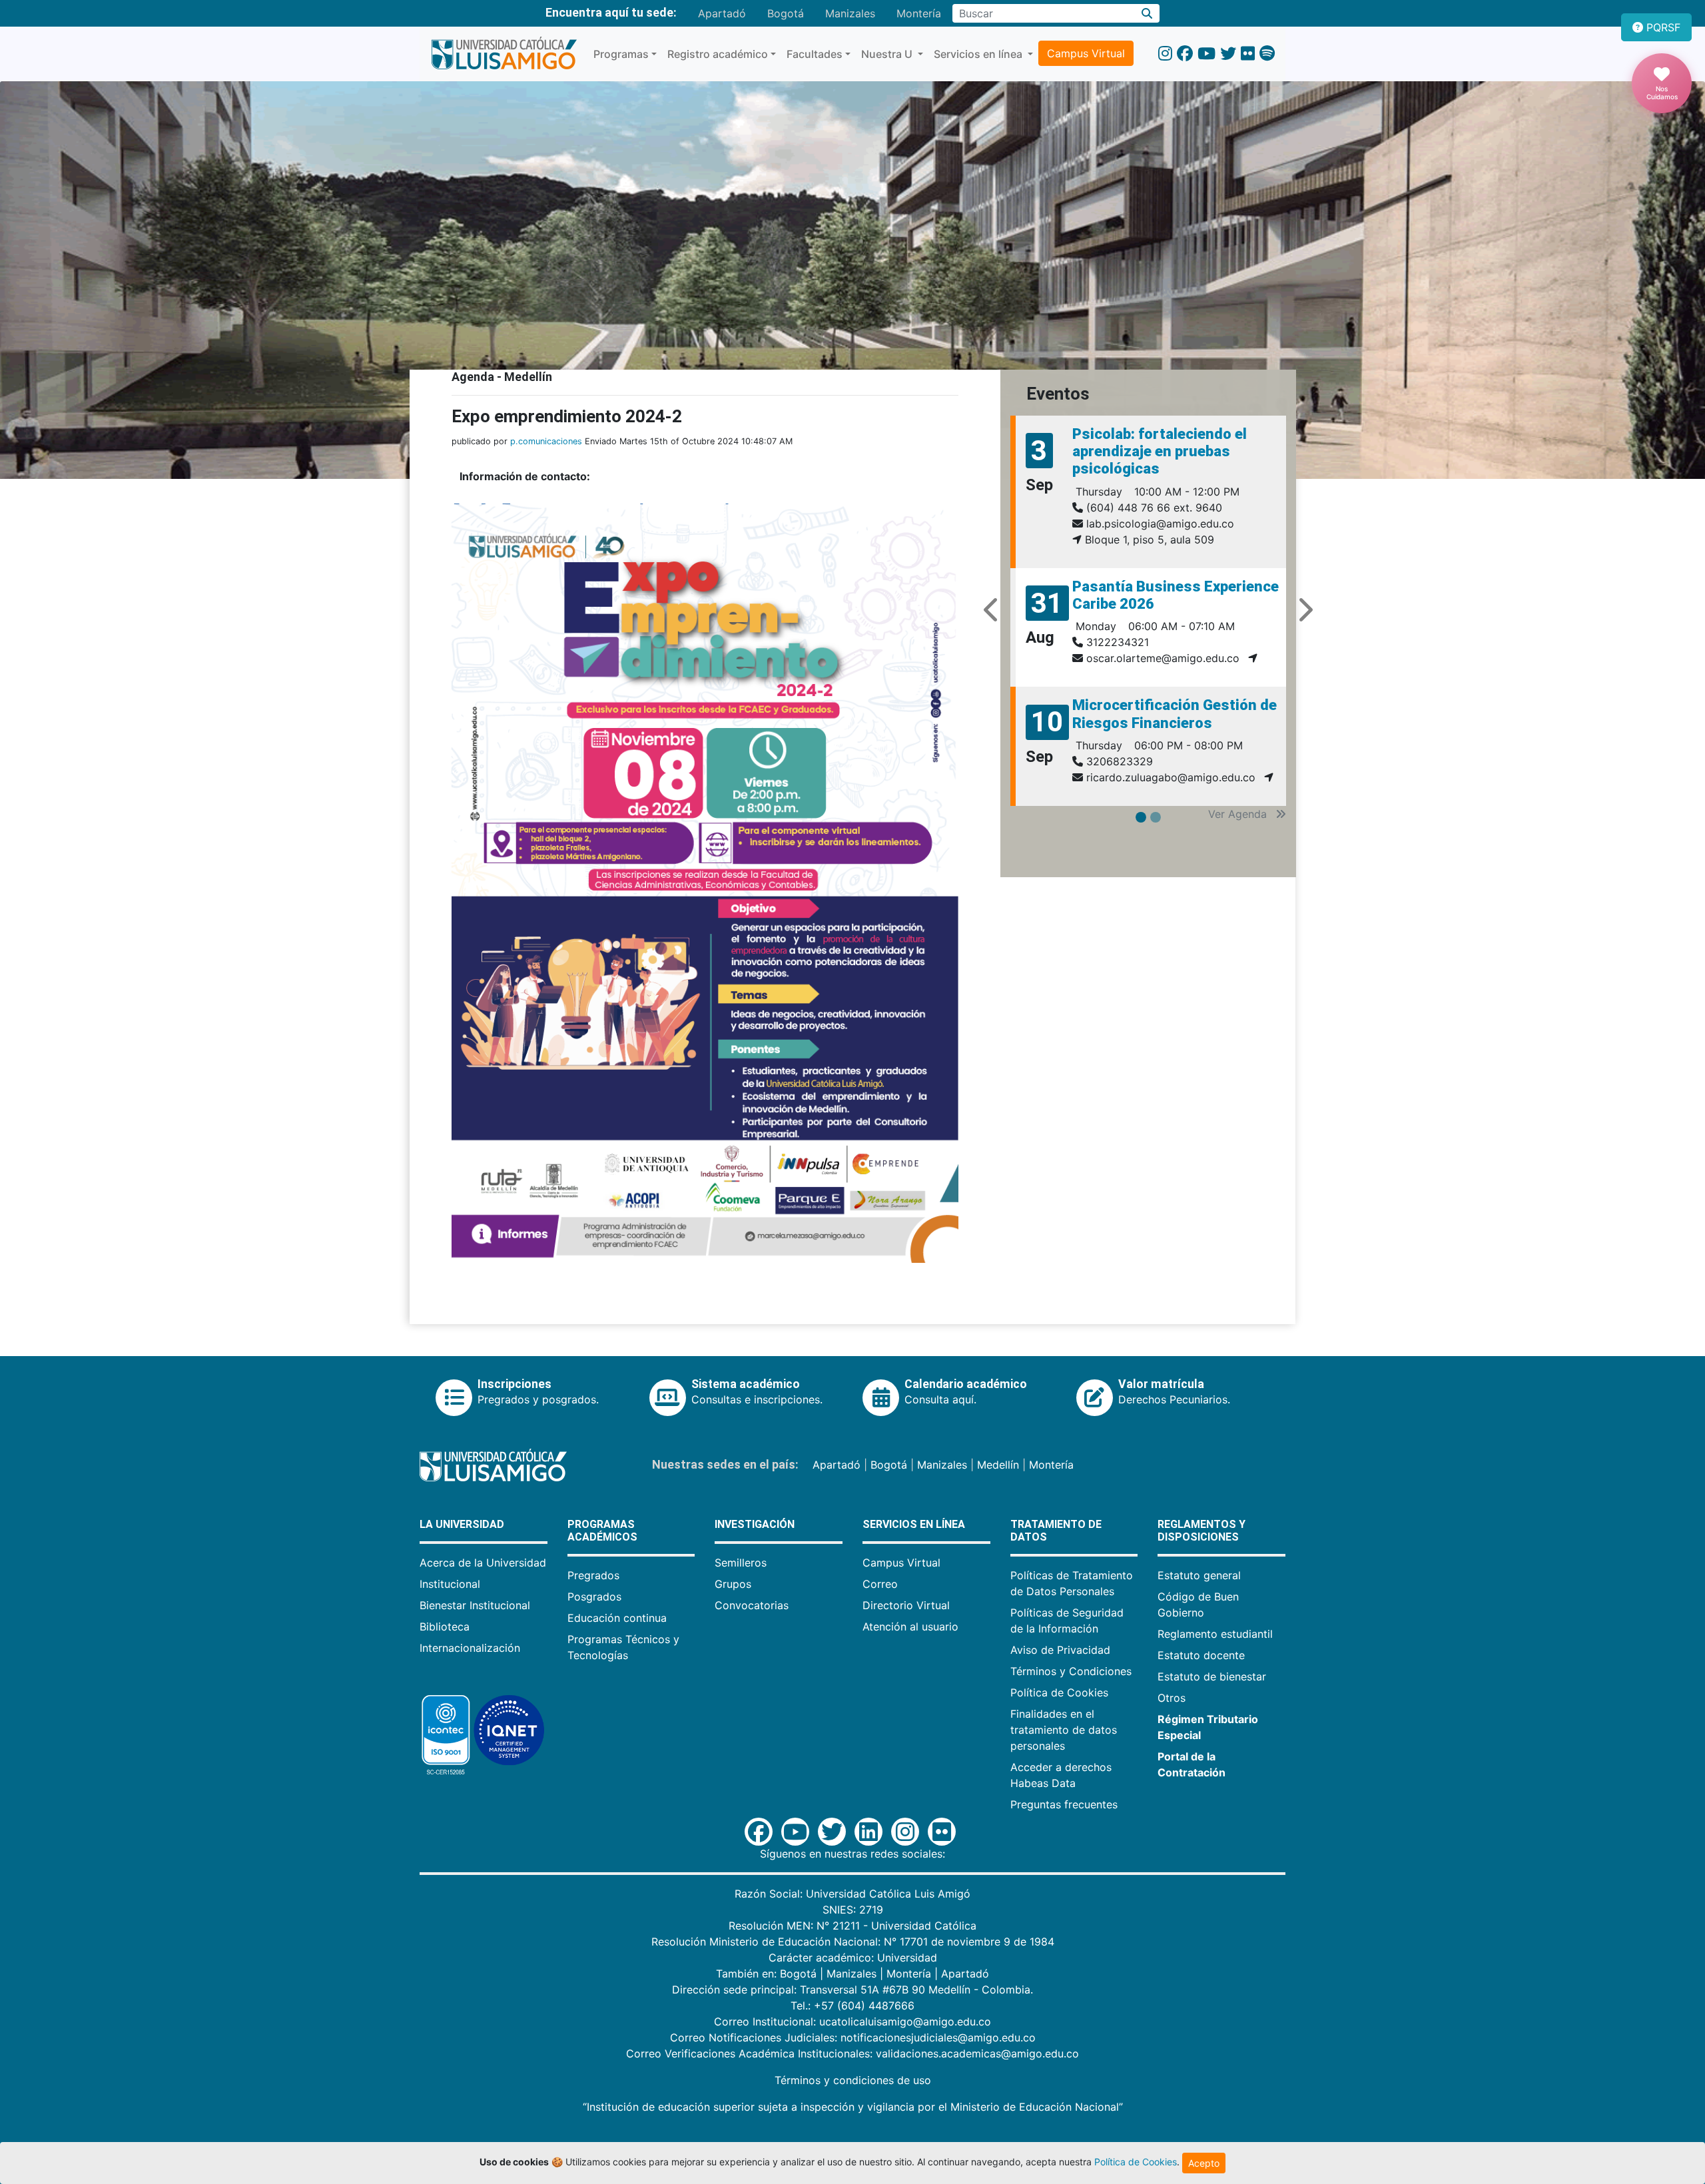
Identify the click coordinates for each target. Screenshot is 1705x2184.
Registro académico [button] (718, 54)
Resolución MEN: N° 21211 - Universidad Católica (852, 1926)
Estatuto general (1199, 1575)
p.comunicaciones (546, 441)
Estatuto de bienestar (1212, 1676)
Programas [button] (621, 54)
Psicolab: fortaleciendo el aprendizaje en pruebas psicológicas (1160, 452)
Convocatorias (752, 1605)
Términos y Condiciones (1071, 1671)
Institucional (450, 1584)
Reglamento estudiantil (1215, 1634)
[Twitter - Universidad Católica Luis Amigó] (1228, 54)
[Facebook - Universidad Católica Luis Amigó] (1185, 54)
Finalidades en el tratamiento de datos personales (1064, 1730)
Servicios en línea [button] (979, 54)
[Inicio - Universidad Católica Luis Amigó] (504, 54)
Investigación (755, 1524)
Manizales (850, 13)
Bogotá (786, 13)
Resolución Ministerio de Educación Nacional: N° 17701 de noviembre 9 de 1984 (853, 1942)
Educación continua (617, 1618)
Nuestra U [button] (888, 54)
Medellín (998, 1465)
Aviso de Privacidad (1060, 1650)
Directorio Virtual (906, 1605)
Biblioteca (445, 1627)
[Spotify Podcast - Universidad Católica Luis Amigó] (1267, 54)
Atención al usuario (910, 1627)
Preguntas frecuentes (1064, 1804)
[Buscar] (1147, 13)
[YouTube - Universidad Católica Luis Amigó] (1206, 54)
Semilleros (741, 1563)
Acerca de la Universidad (483, 1563)
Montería (919, 13)
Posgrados (594, 1597)
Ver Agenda (1239, 814)
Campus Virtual (1086, 53)
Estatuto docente (1201, 1655)
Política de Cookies (1059, 1692)
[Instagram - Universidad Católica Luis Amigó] (1165, 54)
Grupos (733, 1584)
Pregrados (593, 1575)
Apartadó (722, 13)
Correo (880, 1584)
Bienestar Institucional (475, 1605)
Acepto (1204, 2163)
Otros (1172, 1698)
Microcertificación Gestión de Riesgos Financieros (1175, 714)
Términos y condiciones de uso (853, 2080)
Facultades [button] (815, 54)
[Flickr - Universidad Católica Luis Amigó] (1248, 54)
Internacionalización (470, 1648)
